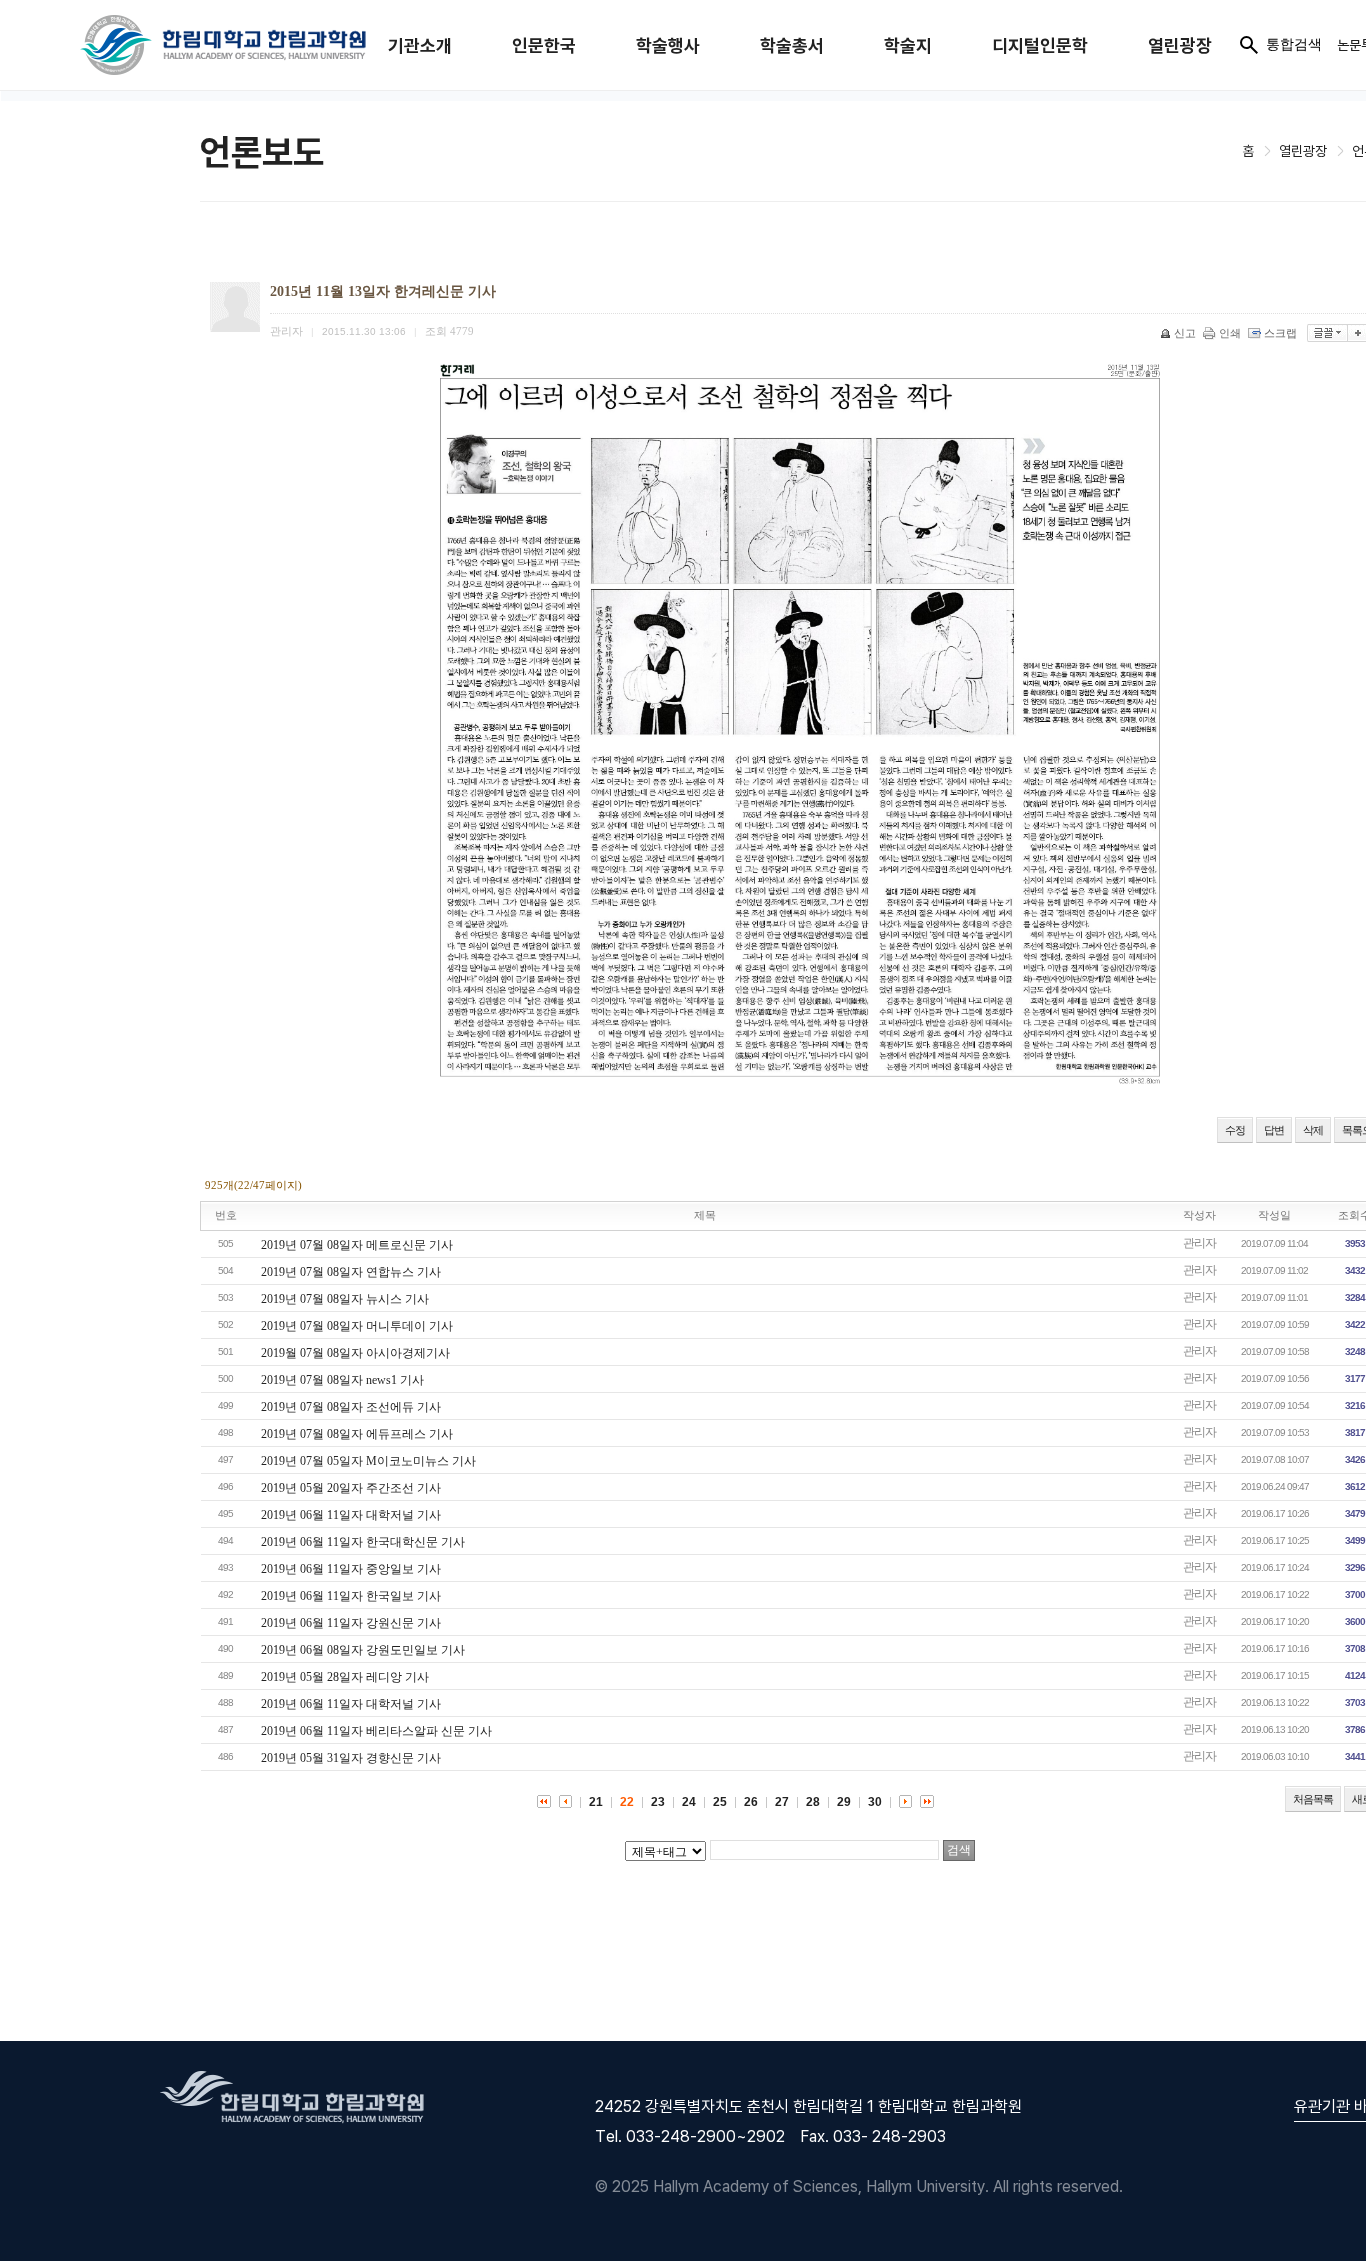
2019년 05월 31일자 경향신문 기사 (351, 1758)
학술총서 (792, 45)
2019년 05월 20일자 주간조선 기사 (351, 1488)
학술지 (908, 45)
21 (596, 1802)
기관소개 (420, 45)
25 (720, 1802)
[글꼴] (1327, 333)
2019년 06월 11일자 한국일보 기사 (351, 1596)
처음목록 (1313, 1799)
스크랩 (1280, 333)
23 (658, 1802)
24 (689, 1802)
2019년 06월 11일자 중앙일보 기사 (351, 1569)
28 (813, 1802)
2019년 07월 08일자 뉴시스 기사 (345, 1299)
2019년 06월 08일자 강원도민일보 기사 (363, 1650)
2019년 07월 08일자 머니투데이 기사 (357, 1326)
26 (751, 1802)
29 (844, 1802)
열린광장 (1180, 45)
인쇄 (1230, 333)
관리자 (1199, 1243)
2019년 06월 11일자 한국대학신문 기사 (363, 1542)
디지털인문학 (1040, 45)
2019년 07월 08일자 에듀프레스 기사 (357, 1434)
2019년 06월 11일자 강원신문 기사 (351, 1623)
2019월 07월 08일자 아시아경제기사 (355, 1353)
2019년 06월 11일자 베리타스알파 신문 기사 (376, 1731)
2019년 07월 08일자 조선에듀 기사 (351, 1407)
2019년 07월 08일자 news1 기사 (342, 1380)
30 (875, 1802)
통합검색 (1294, 44)
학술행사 (668, 45)
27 (782, 1802)
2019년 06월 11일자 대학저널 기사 (351, 1515)
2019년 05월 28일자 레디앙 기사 (345, 1677)
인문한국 (544, 45)
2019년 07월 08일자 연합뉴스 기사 (351, 1272)
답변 (1274, 1130)
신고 (1185, 333)
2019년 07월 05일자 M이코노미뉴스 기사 (368, 1461)
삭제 (1313, 1130)
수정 (1235, 1130)
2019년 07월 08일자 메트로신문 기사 (357, 1245)
